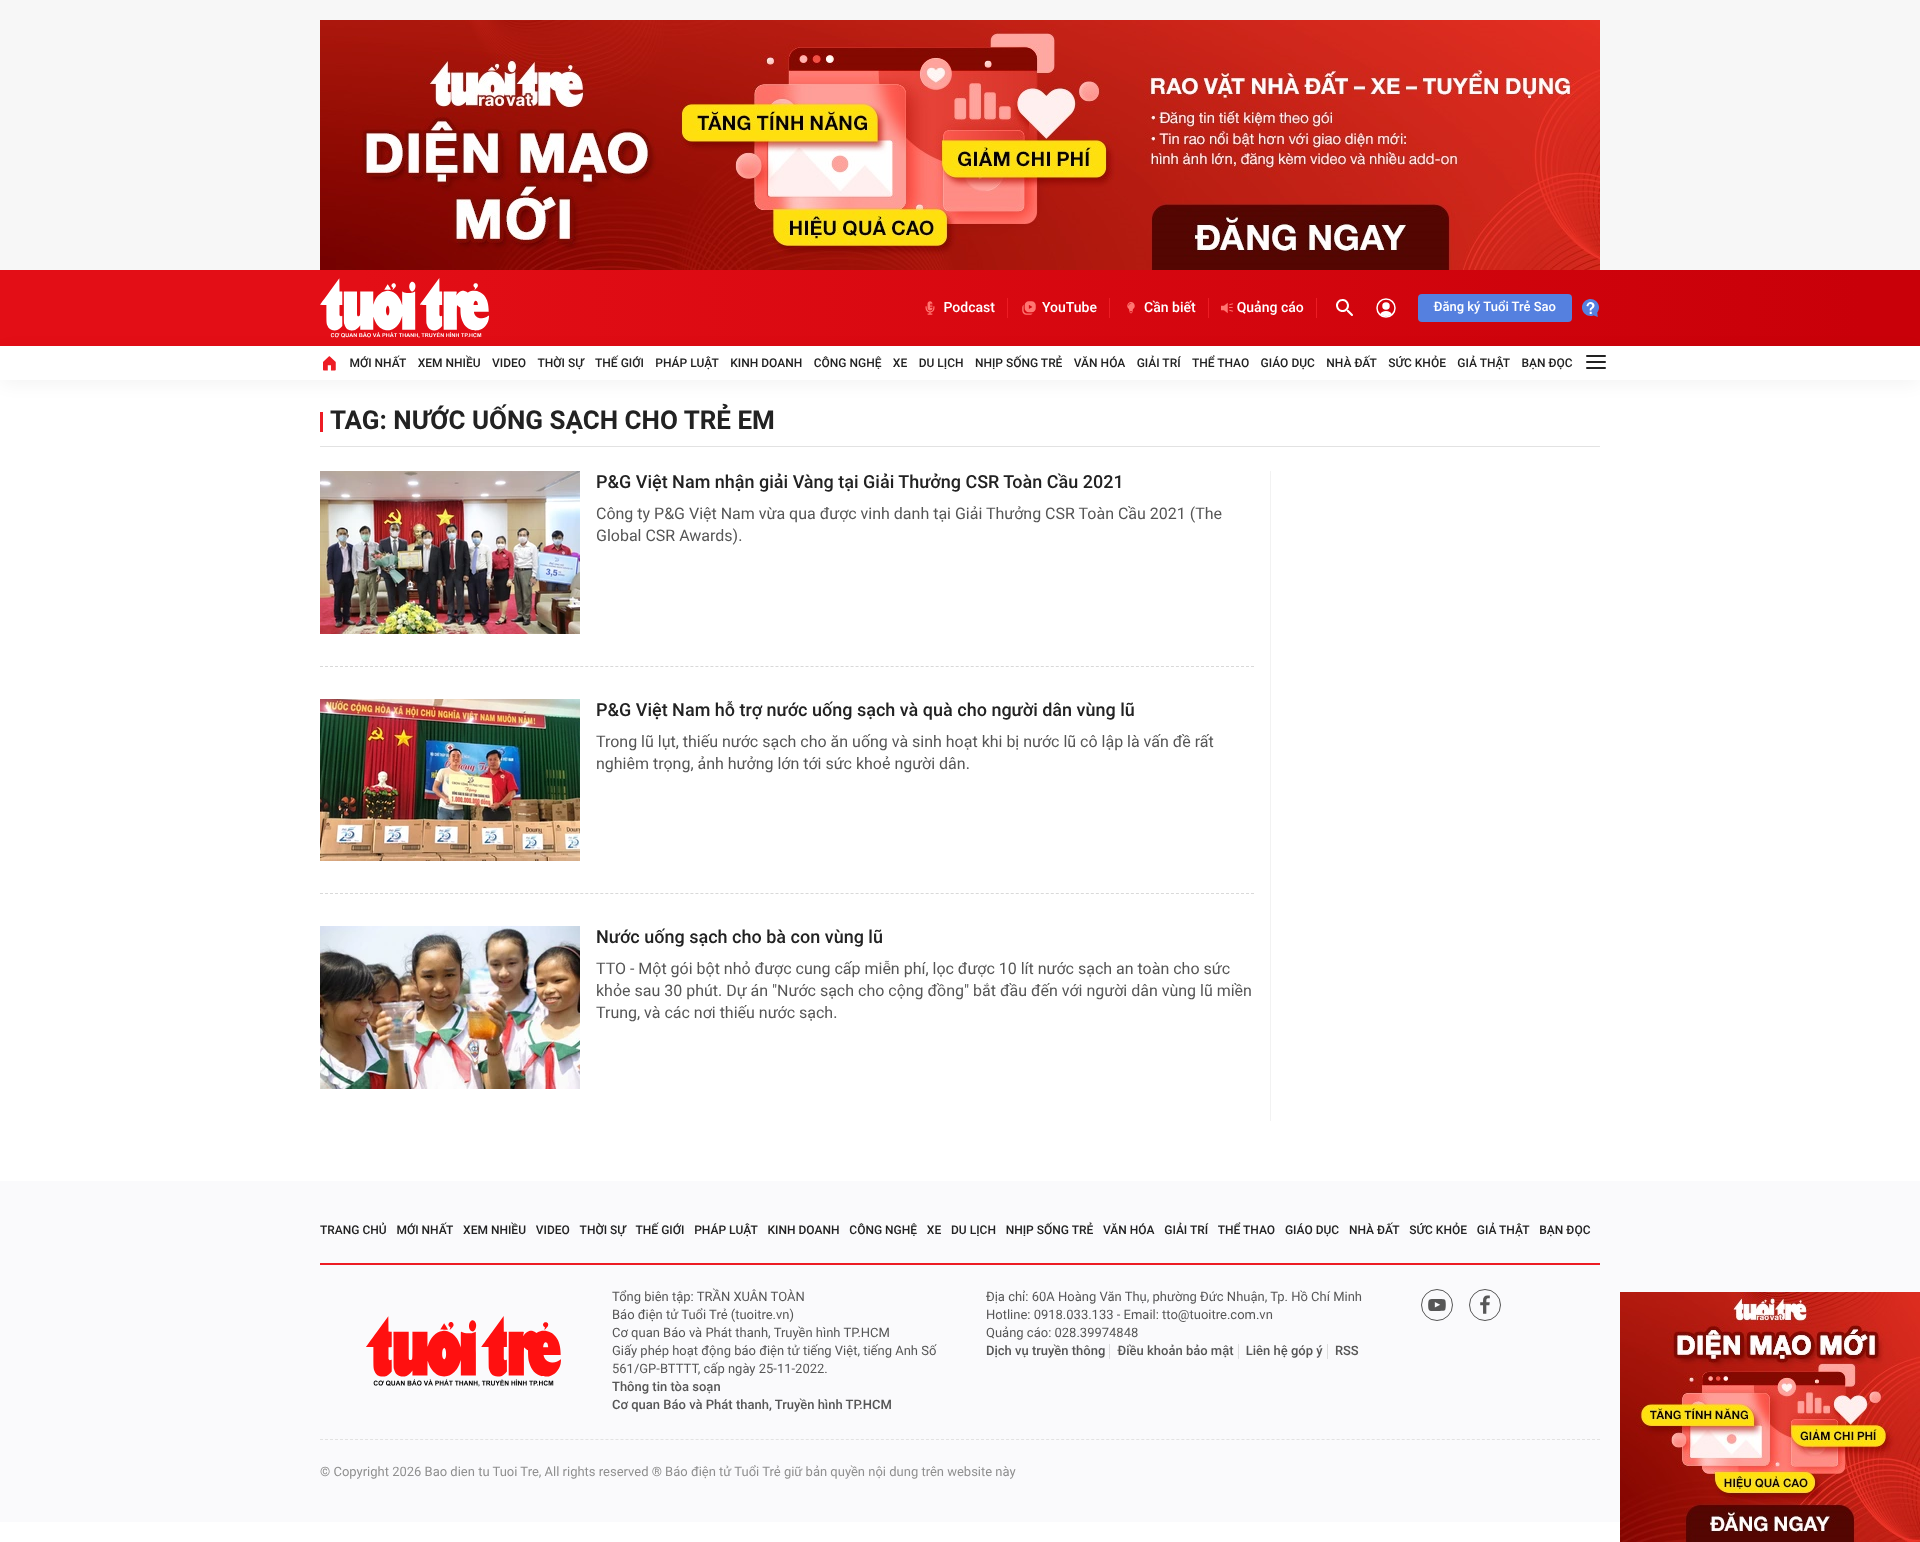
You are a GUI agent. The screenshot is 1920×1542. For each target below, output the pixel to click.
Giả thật (1483, 363)
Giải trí (1159, 363)
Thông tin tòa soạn (666, 1387)
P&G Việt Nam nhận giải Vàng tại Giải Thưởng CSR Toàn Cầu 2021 (860, 482)
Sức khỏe (1417, 363)
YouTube (1069, 308)
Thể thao (1220, 363)
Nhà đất (1351, 363)
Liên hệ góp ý (1284, 1351)
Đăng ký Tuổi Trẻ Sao (1495, 307)
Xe (900, 363)
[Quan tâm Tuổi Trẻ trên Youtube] (1437, 1305)
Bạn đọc (1547, 363)
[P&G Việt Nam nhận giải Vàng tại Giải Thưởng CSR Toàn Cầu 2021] (450, 552)
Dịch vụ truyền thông (1045, 1351)
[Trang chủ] (329, 363)
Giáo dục (1288, 363)
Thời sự (560, 363)
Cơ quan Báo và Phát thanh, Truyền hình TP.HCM (752, 1405)
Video (509, 363)
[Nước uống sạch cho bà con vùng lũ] (450, 1007)
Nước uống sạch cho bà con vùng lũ (739, 937)
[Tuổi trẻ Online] (466, 1351)
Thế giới (619, 363)
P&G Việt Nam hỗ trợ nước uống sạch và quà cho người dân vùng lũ (865, 710)
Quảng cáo (1270, 308)
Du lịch (941, 363)
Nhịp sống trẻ (1019, 363)
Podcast (969, 308)
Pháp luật (687, 363)
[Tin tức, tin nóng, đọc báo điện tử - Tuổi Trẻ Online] (404, 308)
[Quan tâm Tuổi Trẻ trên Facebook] (1485, 1305)
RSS (1347, 1351)
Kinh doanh (766, 363)
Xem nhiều (449, 363)
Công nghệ (848, 363)
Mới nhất (377, 363)
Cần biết (1170, 308)
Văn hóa (1100, 363)
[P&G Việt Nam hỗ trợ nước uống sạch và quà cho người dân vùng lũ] (450, 780)
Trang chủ (353, 1230)
